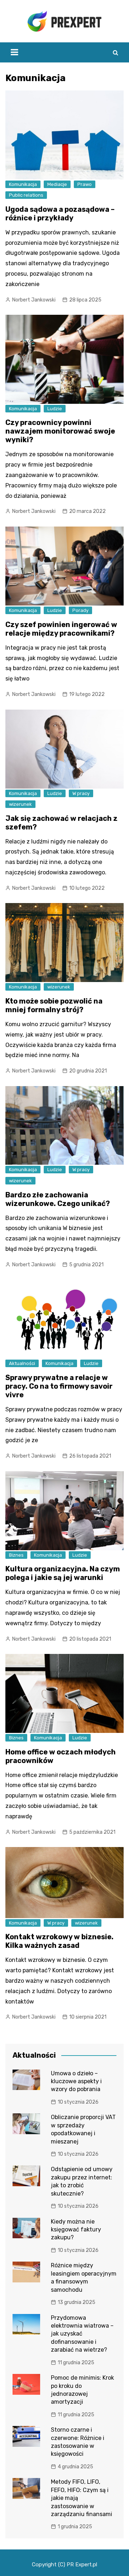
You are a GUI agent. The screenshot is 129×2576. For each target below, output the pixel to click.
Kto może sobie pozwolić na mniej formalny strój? (54, 1005)
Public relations (26, 195)
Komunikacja (23, 184)
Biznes (16, 1555)
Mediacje (57, 184)
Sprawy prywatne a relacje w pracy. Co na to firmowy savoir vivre (59, 1386)
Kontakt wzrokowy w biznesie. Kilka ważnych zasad (59, 1941)
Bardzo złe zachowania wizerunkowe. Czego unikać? (58, 1199)
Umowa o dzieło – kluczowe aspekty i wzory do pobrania (76, 2081)
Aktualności (22, 1363)
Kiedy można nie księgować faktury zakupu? (76, 2230)
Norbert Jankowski (34, 300)
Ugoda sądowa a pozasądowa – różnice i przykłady (60, 214)
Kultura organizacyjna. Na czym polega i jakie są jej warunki (63, 1573)
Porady (80, 610)
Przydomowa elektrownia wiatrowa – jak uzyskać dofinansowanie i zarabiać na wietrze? (82, 2334)
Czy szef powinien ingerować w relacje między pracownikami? (61, 629)
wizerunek (20, 804)
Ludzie (55, 409)
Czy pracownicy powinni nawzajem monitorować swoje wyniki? (60, 431)
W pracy (81, 793)
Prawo (85, 184)
